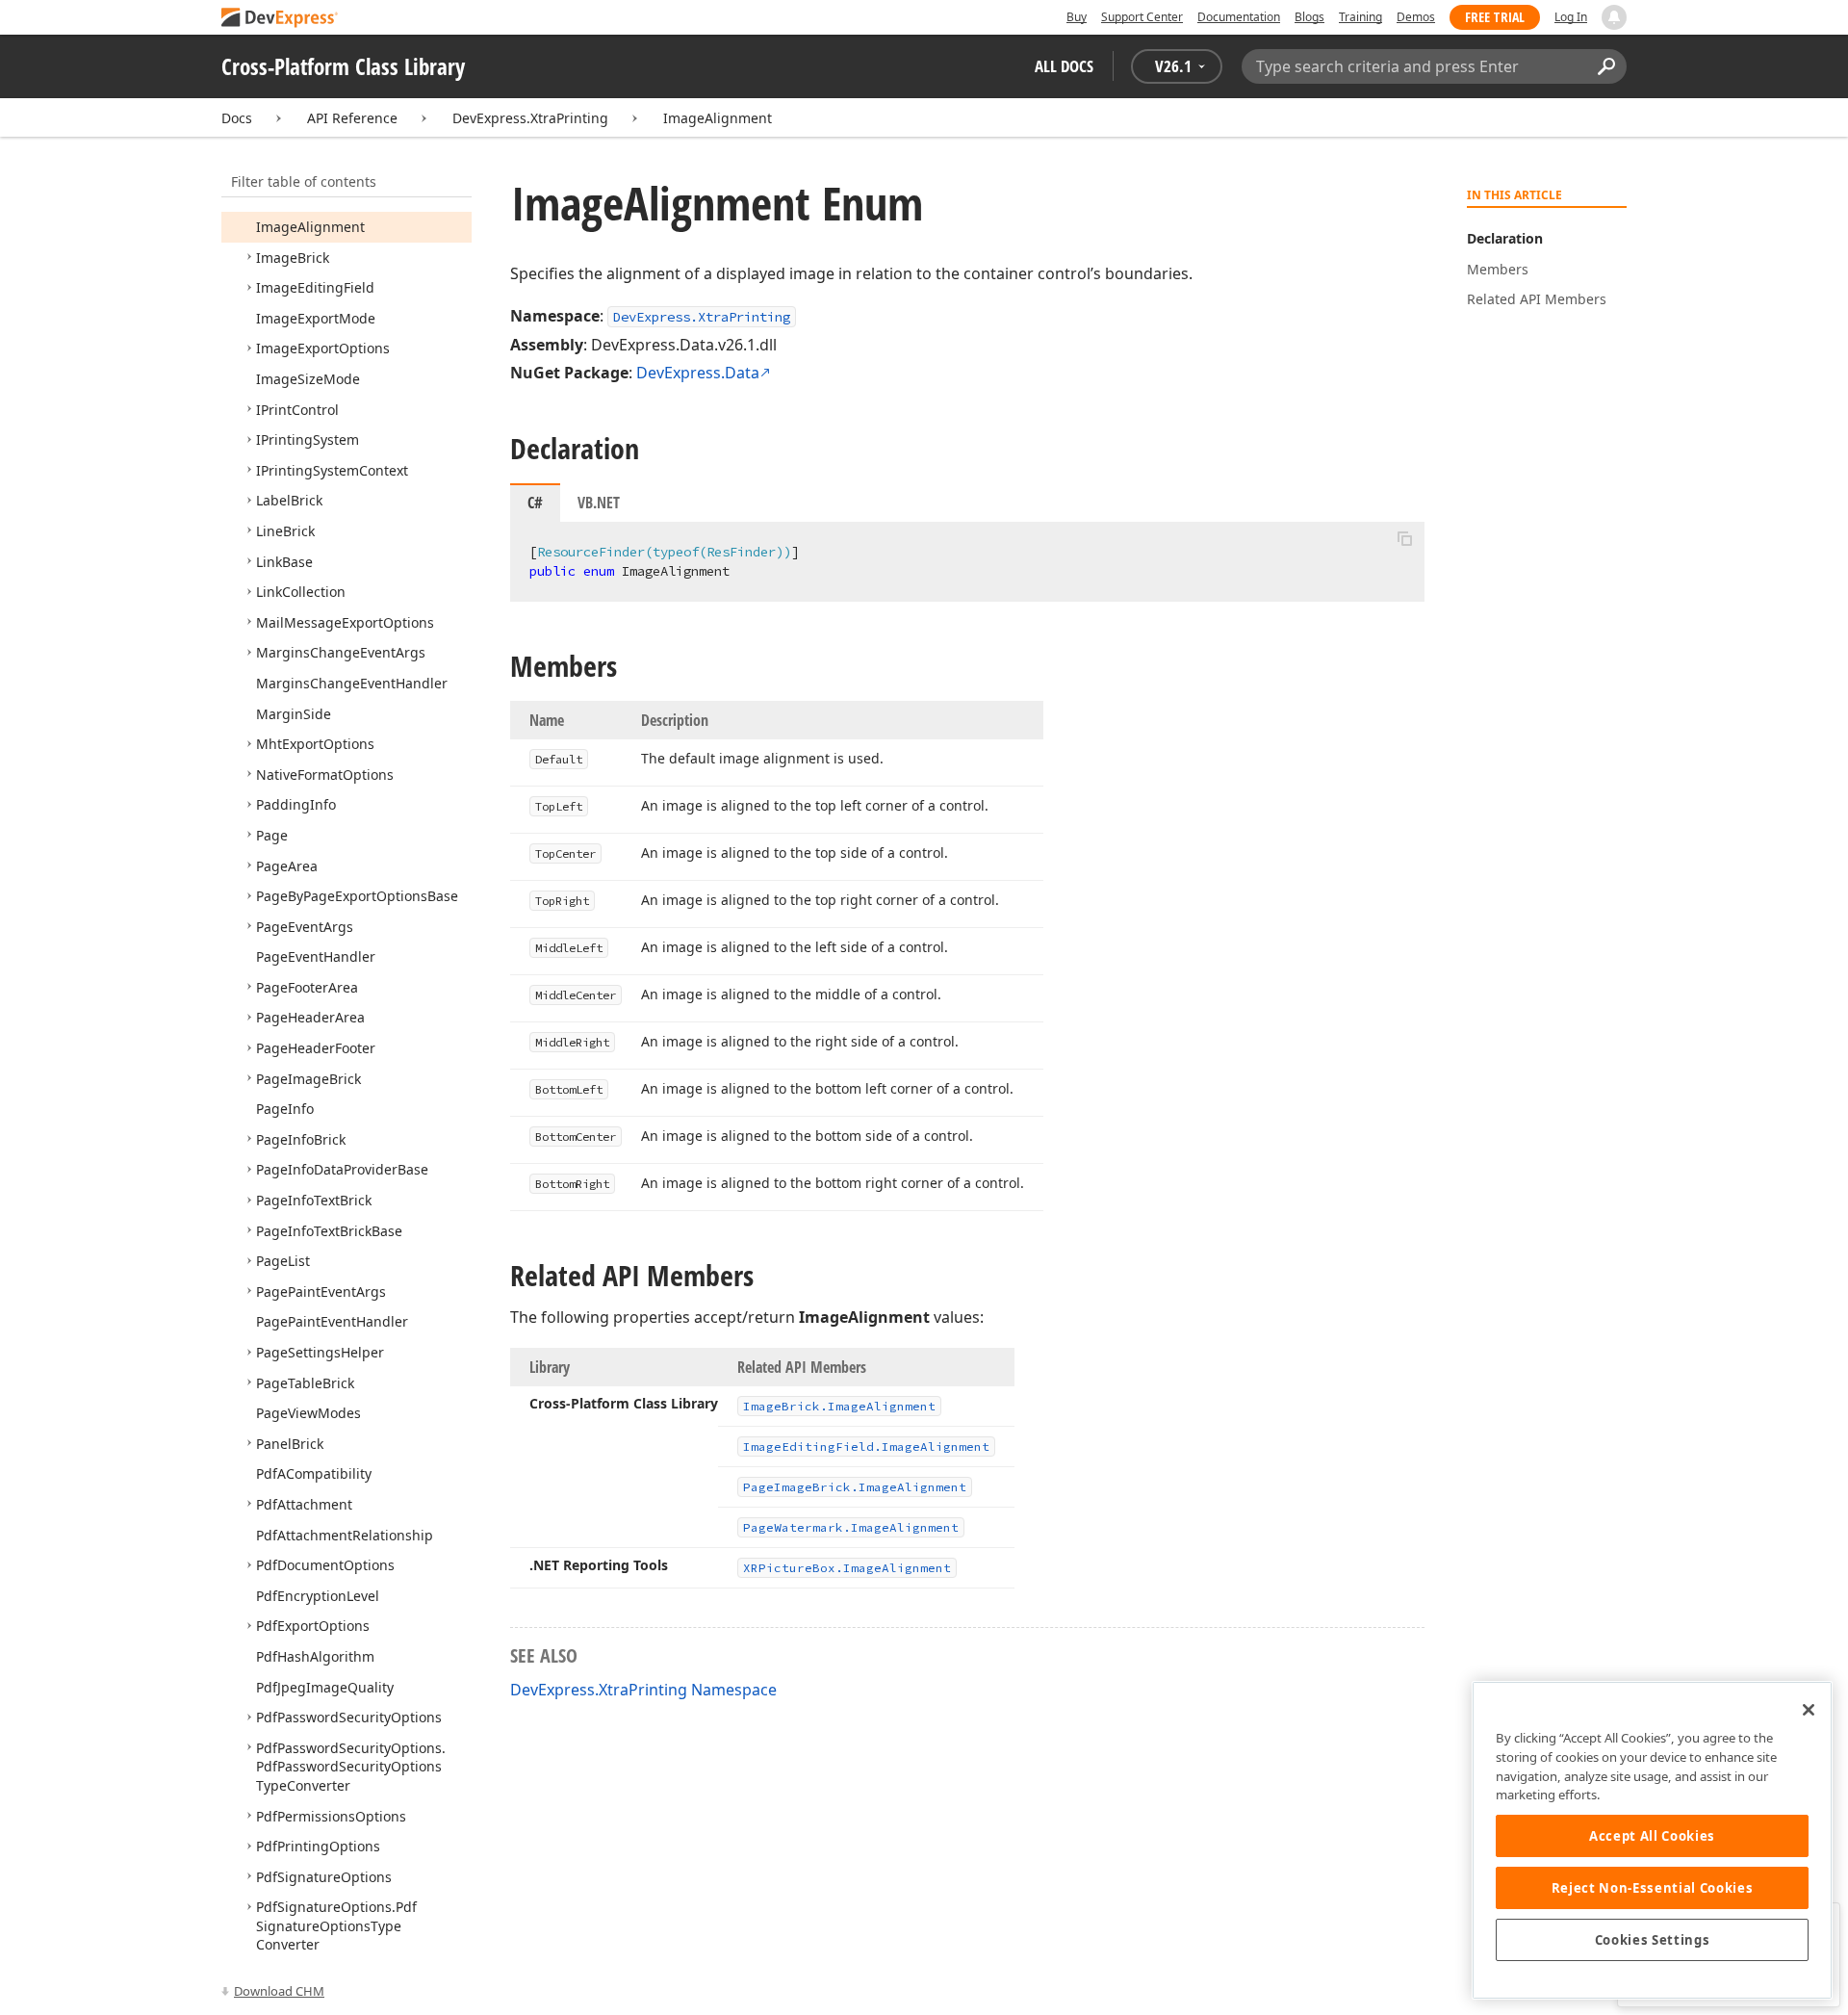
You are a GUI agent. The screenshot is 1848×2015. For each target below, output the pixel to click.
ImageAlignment (718, 118)
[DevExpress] (280, 19)
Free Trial (1495, 17)
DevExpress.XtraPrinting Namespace (643, 1690)
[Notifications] (1614, 17)
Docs (237, 118)
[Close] (1809, 1710)
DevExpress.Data (698, 373)
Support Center (1142, 17)
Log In (1571, 17)
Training (1360, 17)
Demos (1416, 17)
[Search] (1606, 66)
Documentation (1239, 17)
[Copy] (1404, 538)
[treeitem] (310, 227)
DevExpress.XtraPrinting (530, 118)
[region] (1652, 1840)
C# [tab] (535, 503)
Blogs (1309, 17)
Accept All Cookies (1652, 1836)
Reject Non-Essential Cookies (1652, 1888)
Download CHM (279, 1991)
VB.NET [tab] (599, 503)
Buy (1077, 17)
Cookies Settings (1653, 1940)
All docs (1064, 66)
